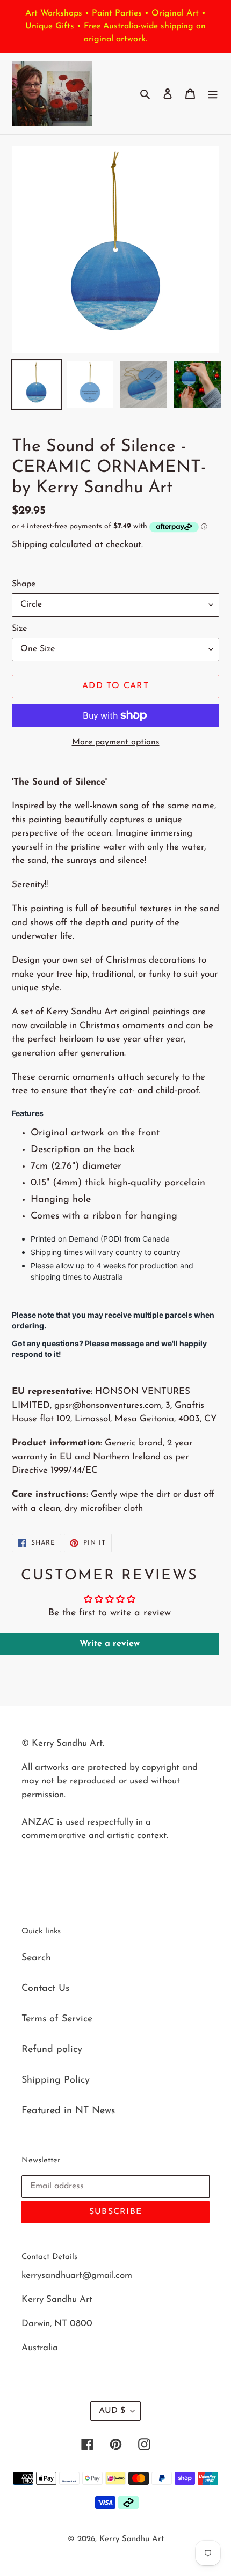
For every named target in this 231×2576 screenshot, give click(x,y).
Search (36, 1958)
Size (19, 629)
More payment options (116, 742)
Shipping (30, 545)
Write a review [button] (110, 1644)
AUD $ (112, 2411)
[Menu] (213, 94)
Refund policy (52, 2050)
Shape (24, 584)
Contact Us (45, 1989)
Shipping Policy (56, 2080)
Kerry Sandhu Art (132, 2539)
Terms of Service (57, 2019)
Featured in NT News (68, 2111)
